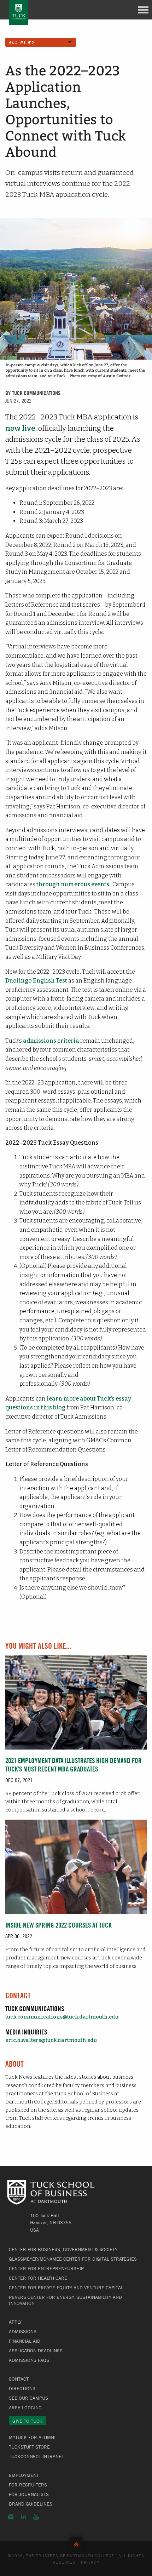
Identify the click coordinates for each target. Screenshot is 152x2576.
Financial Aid (25, 2341)
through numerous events (73, 884)
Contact (19, 2379)
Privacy (90, 2562)
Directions (22, 2388)
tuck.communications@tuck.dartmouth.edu (62, 2017)
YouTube (36, 2517)
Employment (24, 2475)
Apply (15, 2322)
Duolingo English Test (36, 981)
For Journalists (29, 2494)
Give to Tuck (27, 2421)
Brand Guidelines (31, 2504)
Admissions (23, 2331)
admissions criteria (51, 1041)
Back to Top (76, 2543)
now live (20, 428)
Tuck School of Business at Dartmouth (19, 12)
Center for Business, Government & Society (63, 2249)
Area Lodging (25, 2408)
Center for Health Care (38, 2278)
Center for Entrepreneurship (46, 2268)
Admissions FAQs (29, 2360)
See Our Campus (28, 2398)
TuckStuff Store (29, 2447)
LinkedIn (23, 2517)
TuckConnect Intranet (36, 2456)
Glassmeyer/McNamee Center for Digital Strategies (73, 2259)
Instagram (11, 2517)
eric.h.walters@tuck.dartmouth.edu (51, 2040)
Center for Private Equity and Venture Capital (66, 2288)
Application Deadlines (36, 2351)
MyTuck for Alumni (32, 2437)
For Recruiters (28, 2485)
